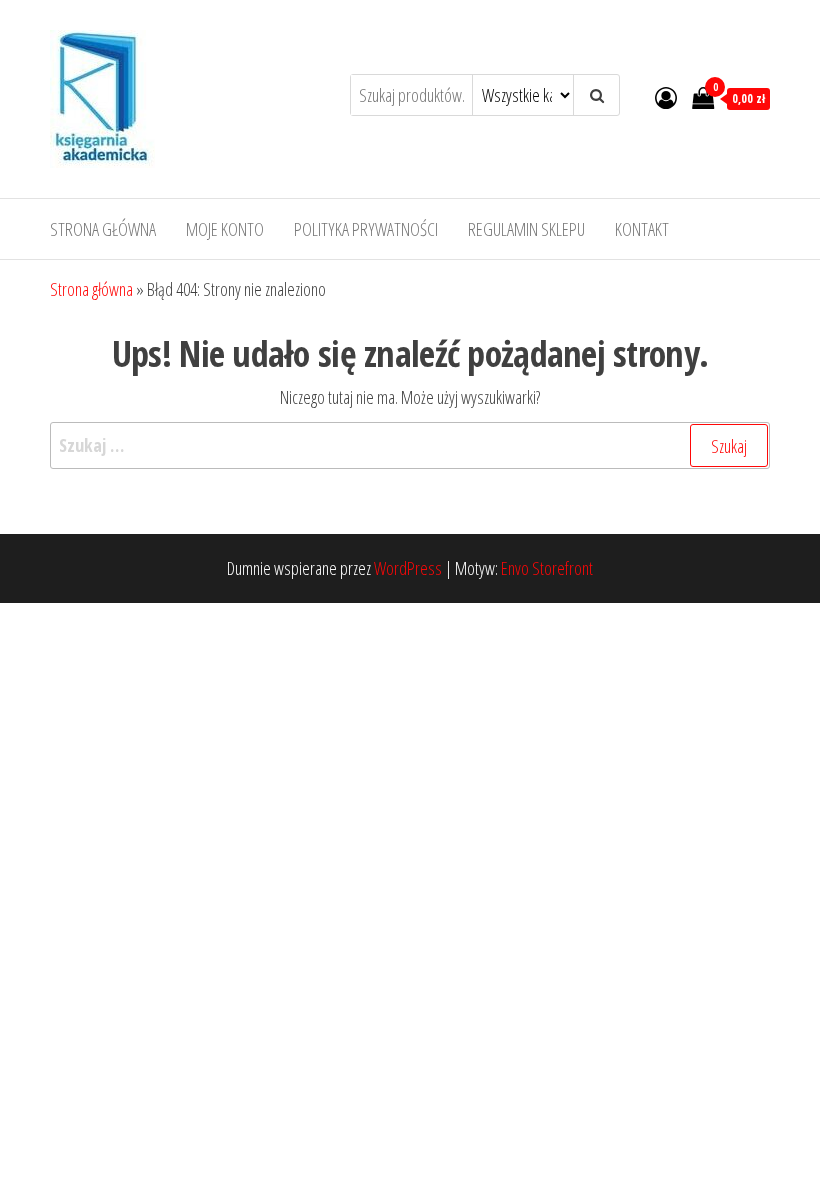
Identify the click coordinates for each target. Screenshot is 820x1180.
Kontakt (642, 229)
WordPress (408, 568)
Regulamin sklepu (526, 229)
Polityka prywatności (366, 229)
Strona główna (103, 229)
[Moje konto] (666, 97)
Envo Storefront (547, 568)
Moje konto (225, 229)
